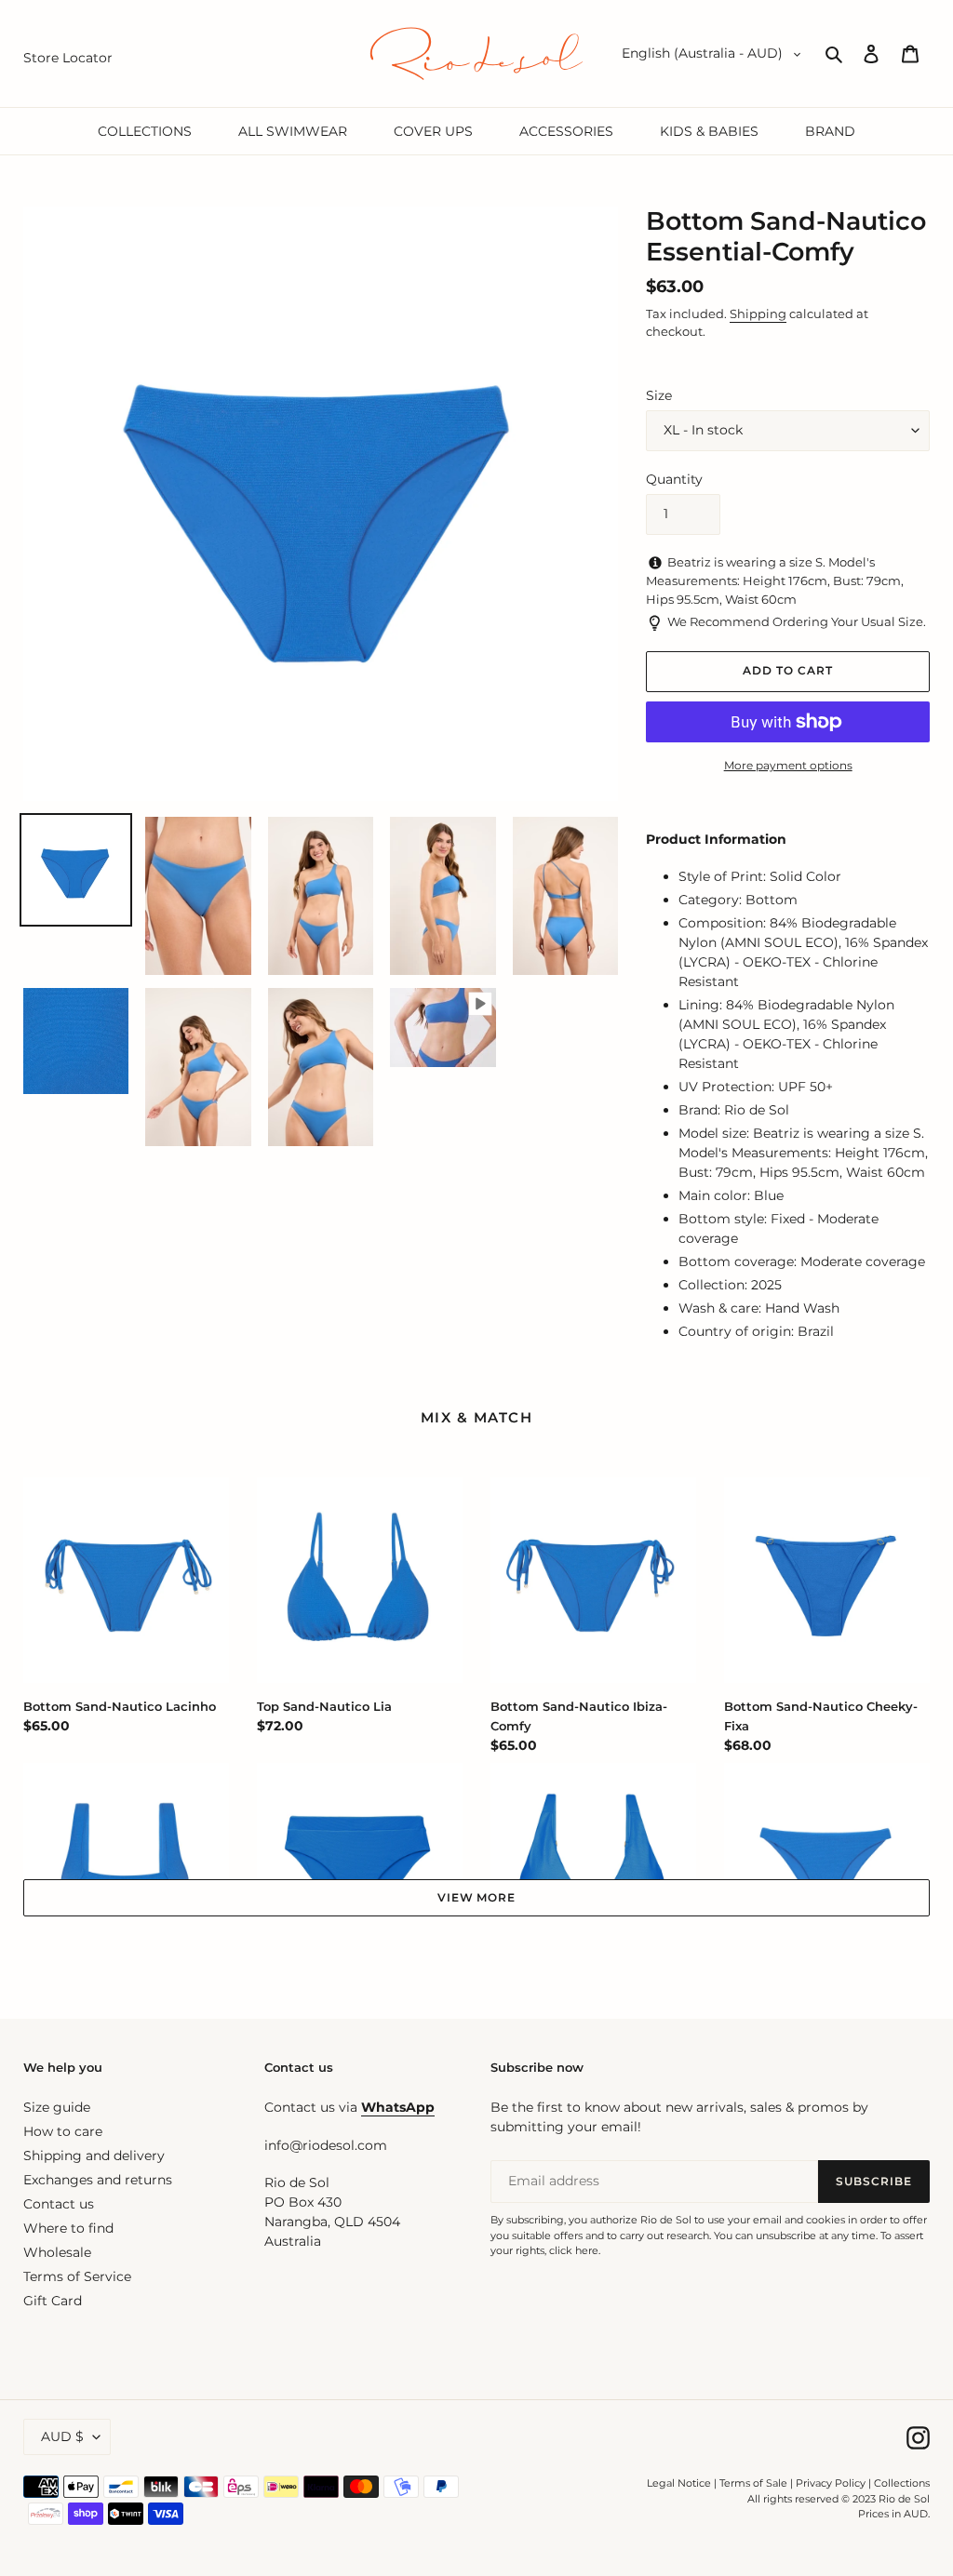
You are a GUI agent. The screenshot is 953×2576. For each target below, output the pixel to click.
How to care (63, 2131)
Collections (902, 2483)
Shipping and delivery (94, 2156)
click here (574, 2250)
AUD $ (62, 2436)
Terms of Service (77, 2276)
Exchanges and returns (98, 2180)
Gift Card (53, 2301)
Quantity (674, 479)
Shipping (758, 314)
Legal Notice (679, 2483)
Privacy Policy (832, 2483)
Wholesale (57, 2252)
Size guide (57, 2107)
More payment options (788, 765)
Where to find (68, 2228)
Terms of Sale (753, 2483)
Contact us (59, 2204)
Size (659, 395)
